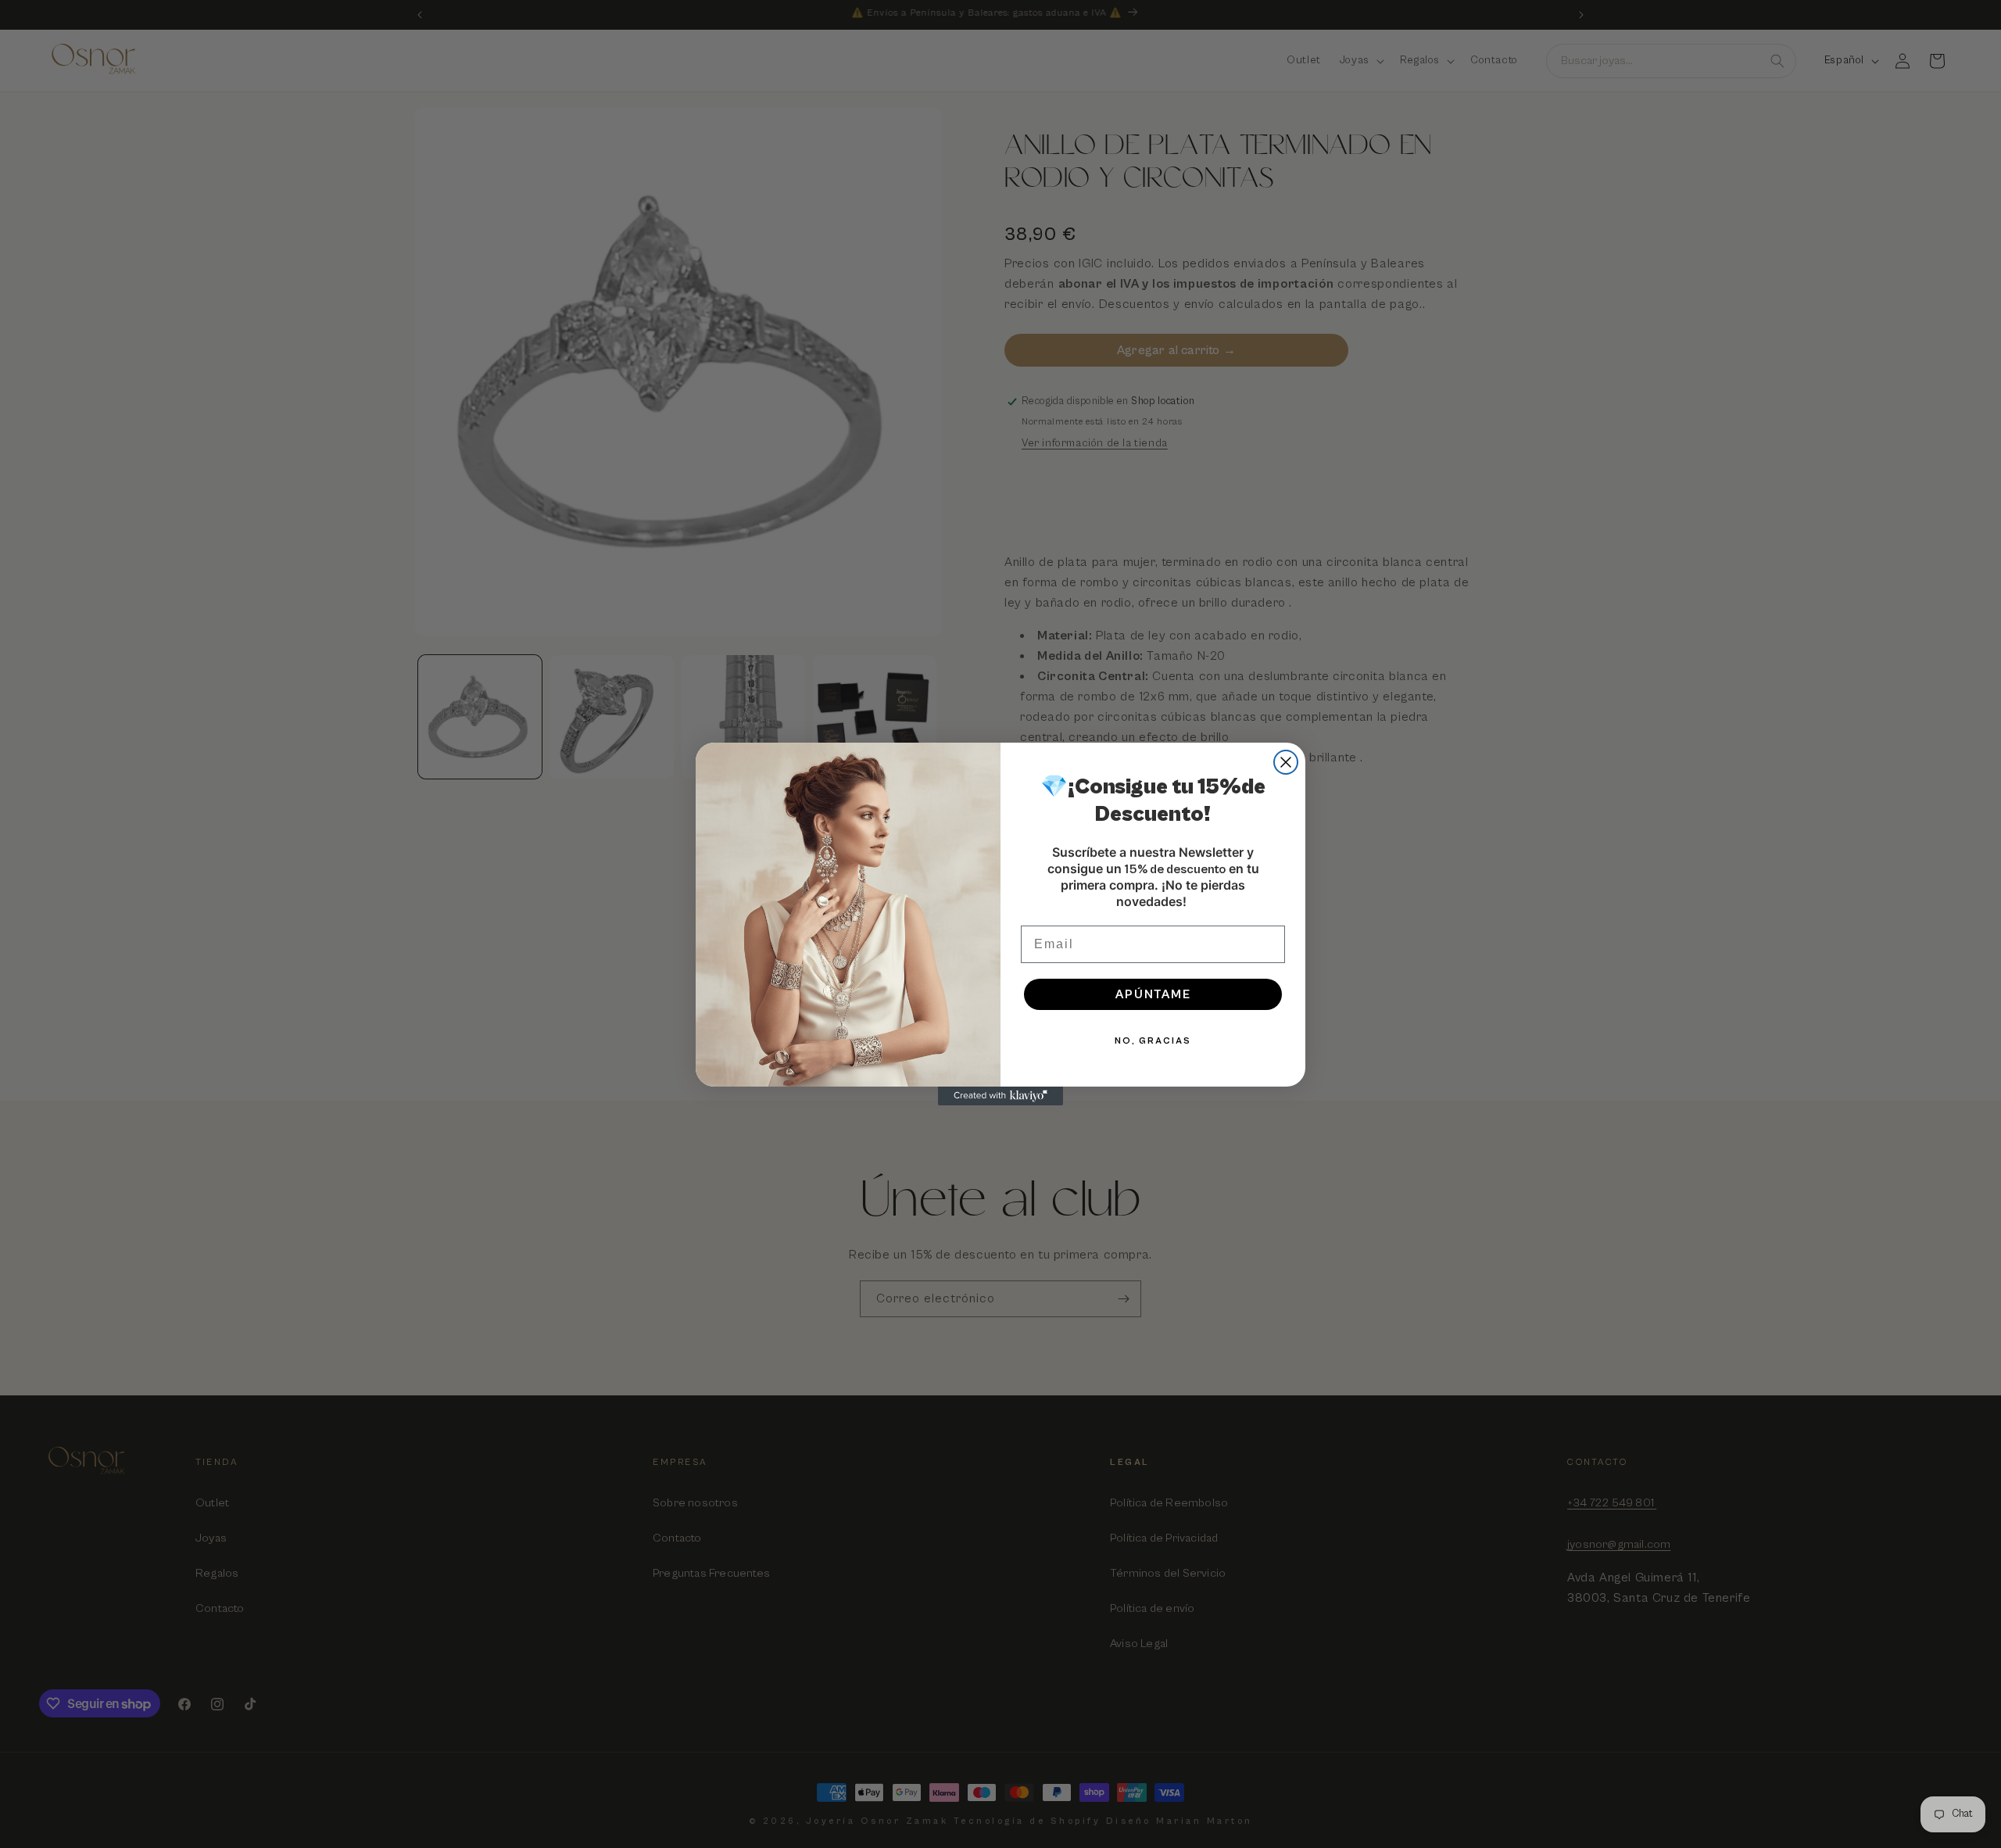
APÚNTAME (1153, 994)
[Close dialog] (1286, 762)
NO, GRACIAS (1153, 1041)
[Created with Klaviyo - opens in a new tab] (1000, 1096)
